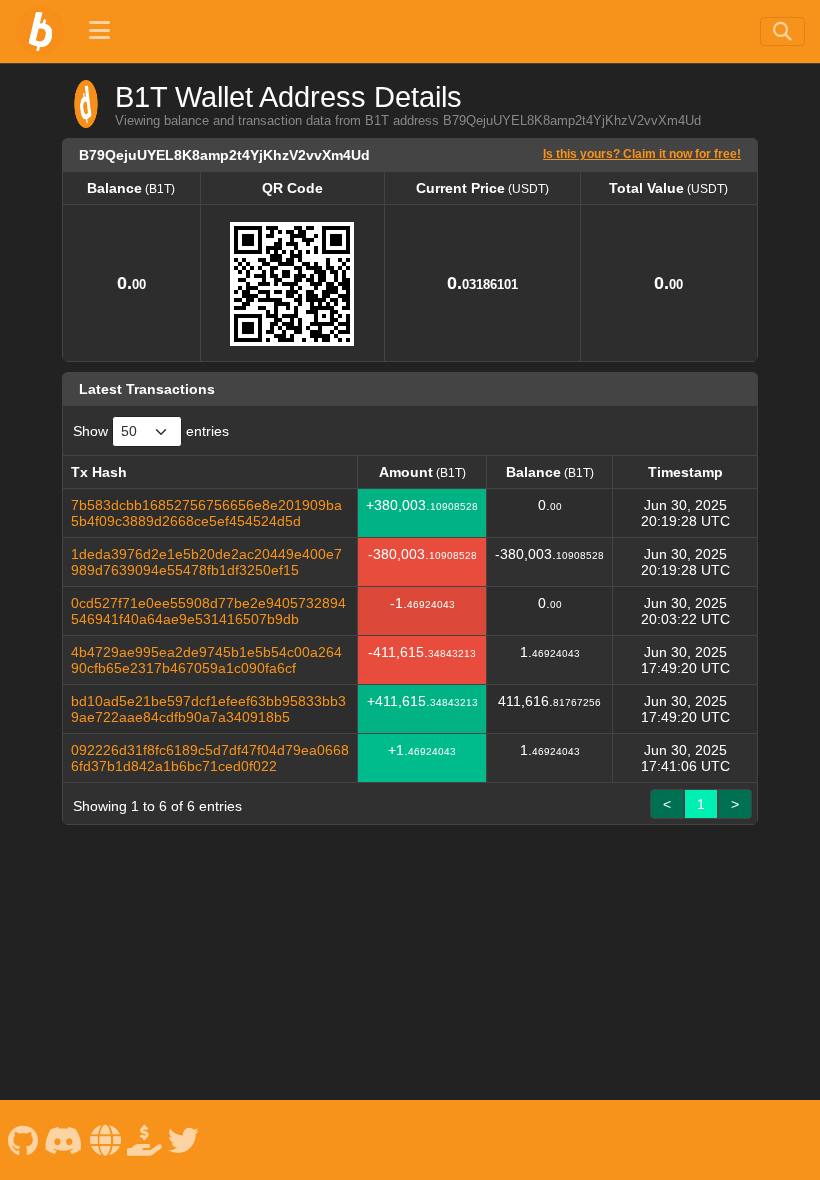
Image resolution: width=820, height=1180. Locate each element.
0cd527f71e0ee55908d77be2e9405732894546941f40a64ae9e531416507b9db (208, 611)
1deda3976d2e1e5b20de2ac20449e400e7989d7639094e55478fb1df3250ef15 (206, 562)
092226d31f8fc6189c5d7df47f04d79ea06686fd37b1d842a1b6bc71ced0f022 (210, 758)
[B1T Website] (105, 1139)
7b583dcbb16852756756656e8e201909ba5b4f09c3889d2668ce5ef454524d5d (206, 513)
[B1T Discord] (64, 1139)
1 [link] (701, 804)
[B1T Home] (40, 31)
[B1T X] (184, 1139)
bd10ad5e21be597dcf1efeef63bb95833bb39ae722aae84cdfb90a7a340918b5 (208, 709)
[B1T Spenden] (145, 1139)
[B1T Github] (22, 1139)
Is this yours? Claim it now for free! (642, 153)
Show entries (151, 431)
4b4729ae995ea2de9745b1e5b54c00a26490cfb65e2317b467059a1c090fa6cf (206, 660)
